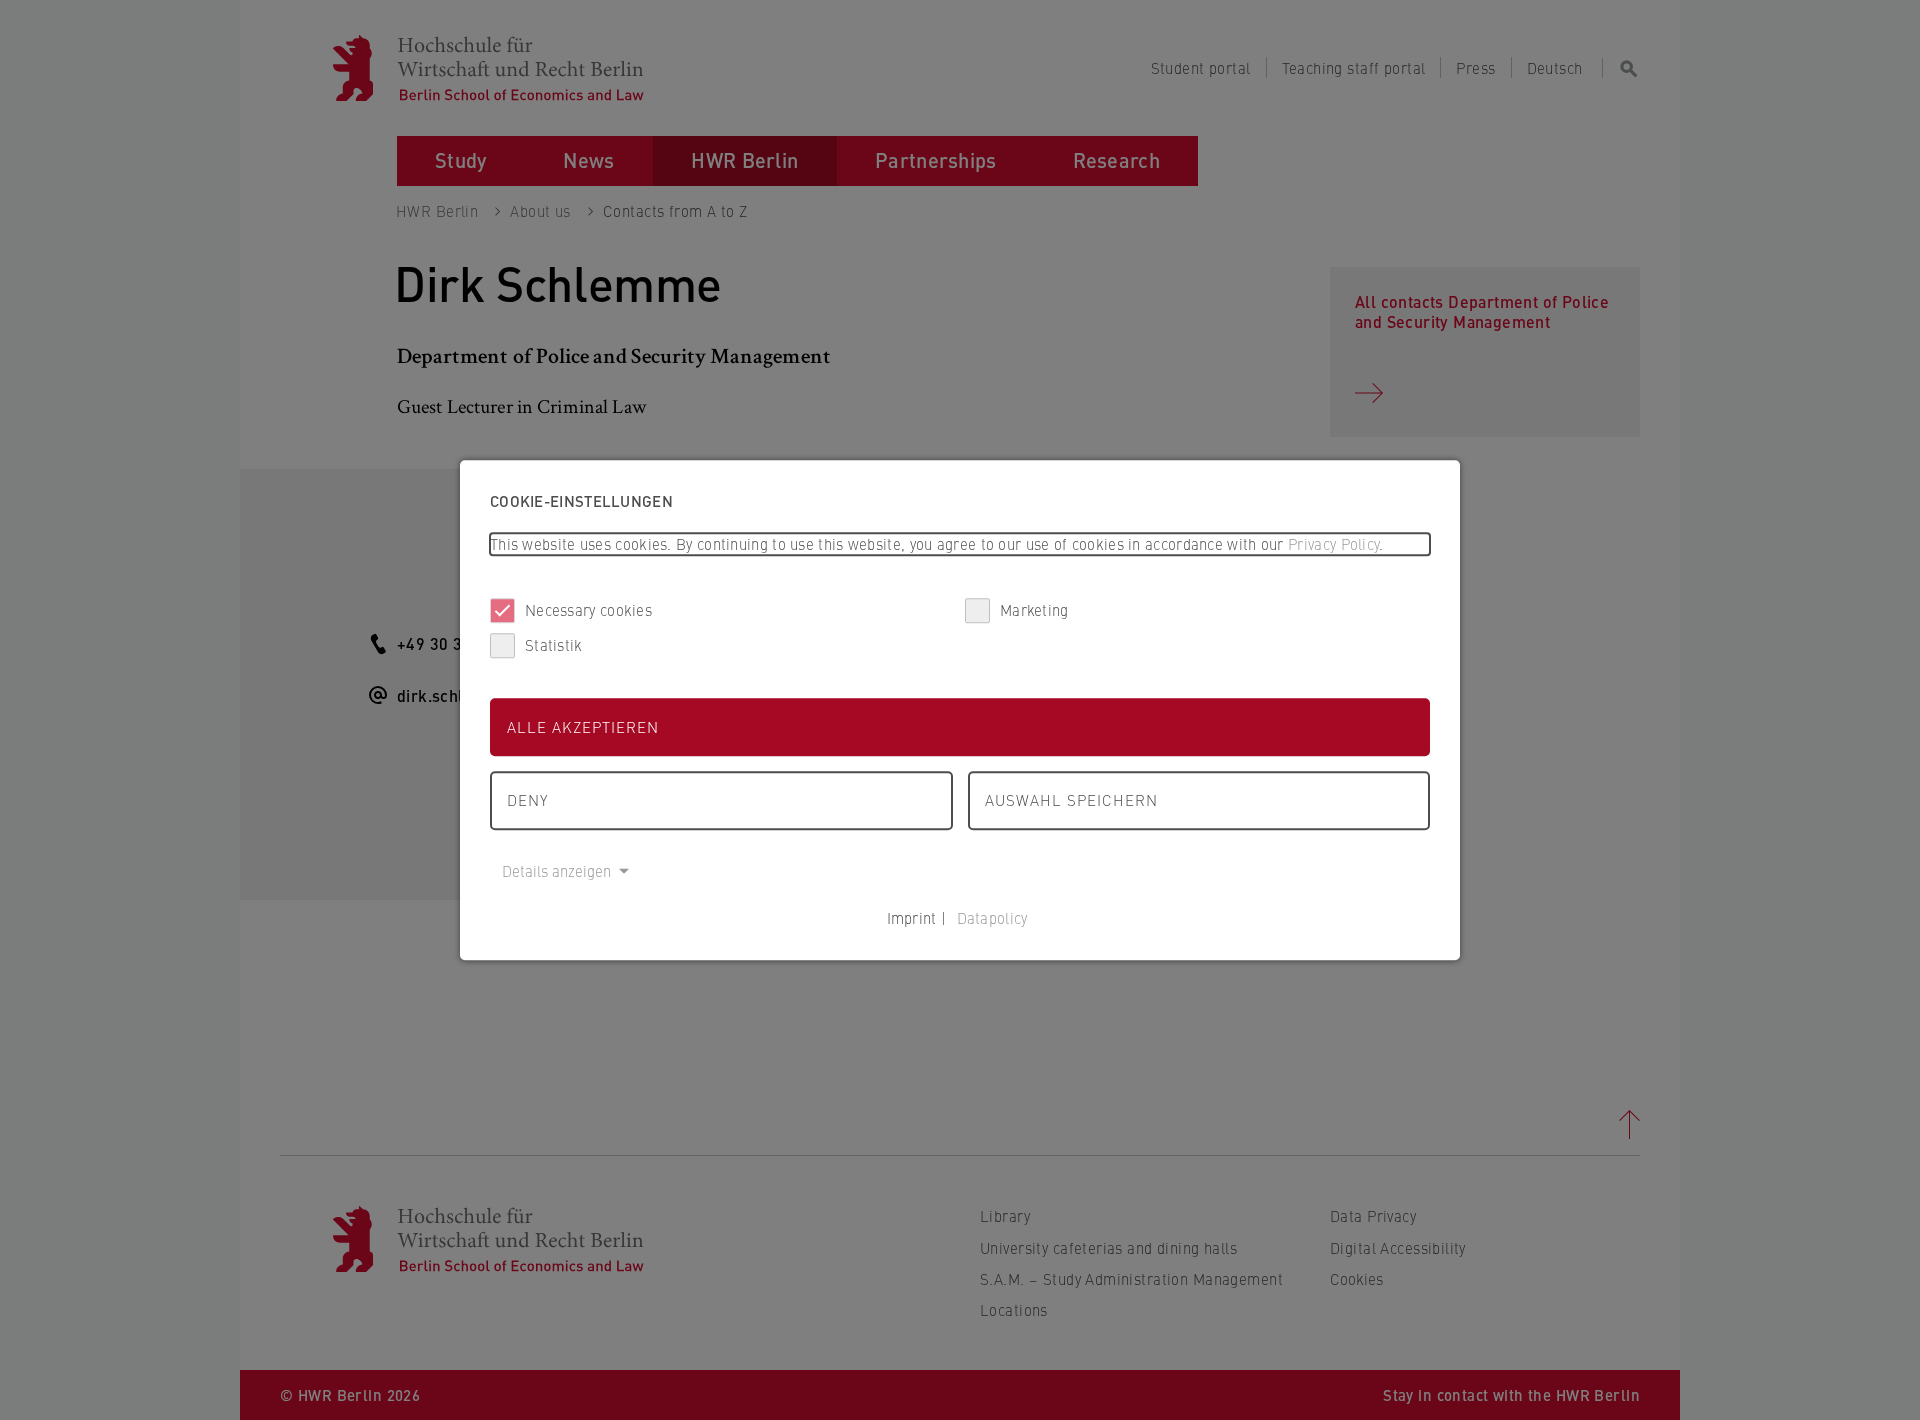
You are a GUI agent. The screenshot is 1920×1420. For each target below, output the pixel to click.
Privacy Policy (1333, 543)
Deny (527, 799)
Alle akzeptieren (583, 726)
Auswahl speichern (1071, 799)
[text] (960, 544)
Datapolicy (992, 917)
